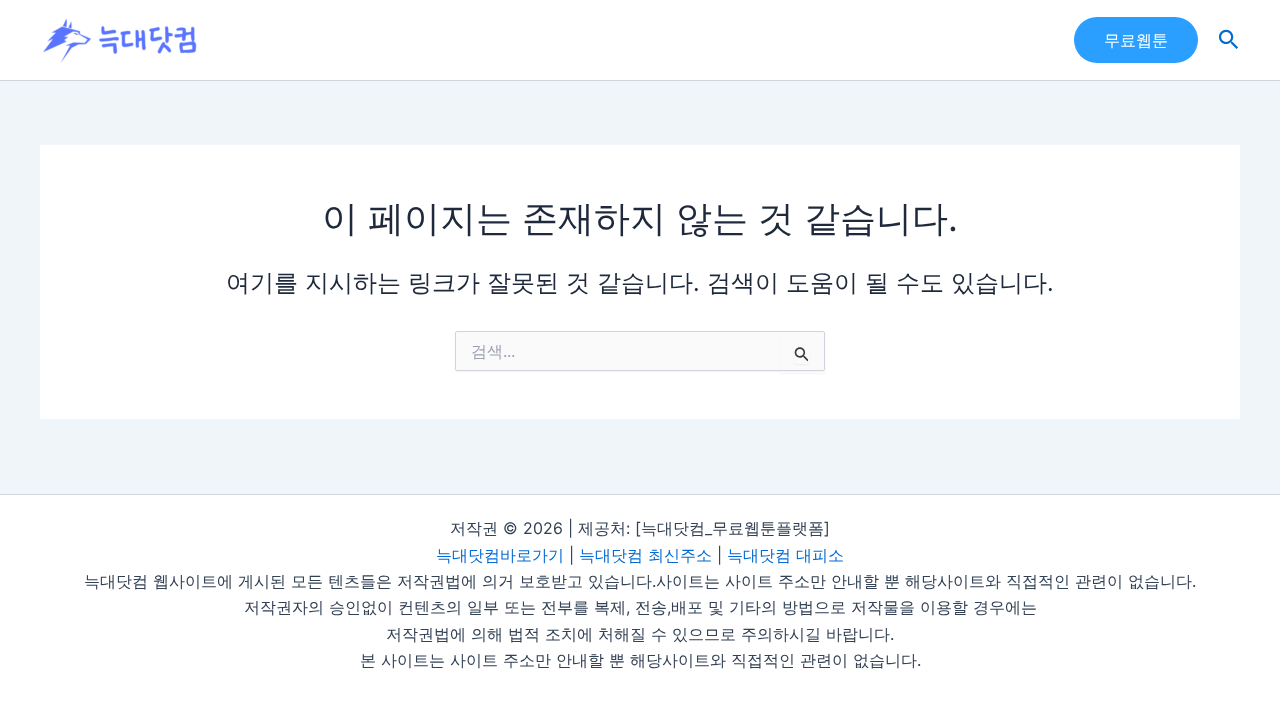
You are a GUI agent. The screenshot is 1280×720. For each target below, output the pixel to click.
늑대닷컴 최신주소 (645, 555)
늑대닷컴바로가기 (500, 555)
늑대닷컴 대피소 (785, 555)
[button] (1136, 40)
